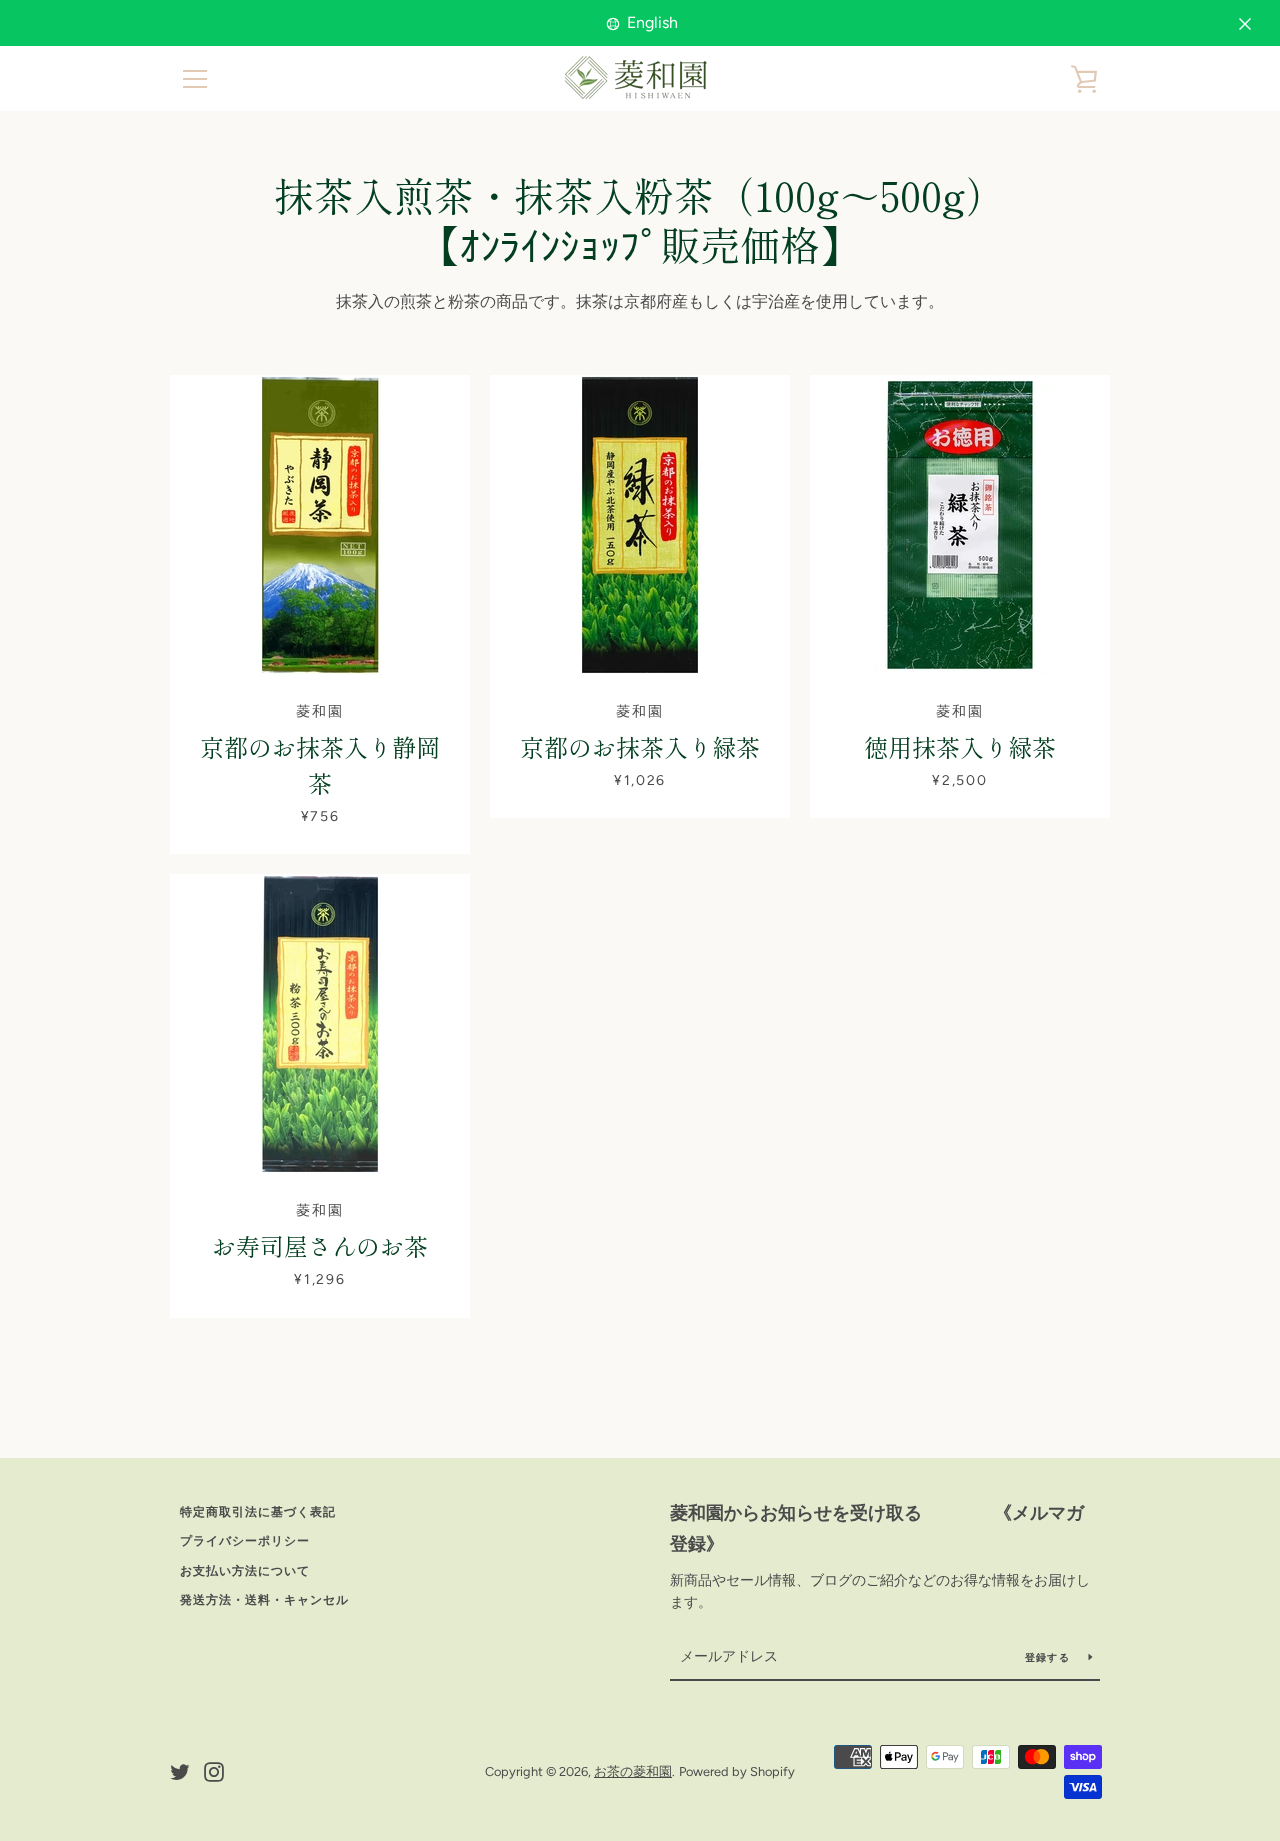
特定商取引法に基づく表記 (258, 1512)
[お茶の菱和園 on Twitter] (180, 1770)
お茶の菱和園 (633, 1771)
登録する (1049, 1657)
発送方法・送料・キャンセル (264, 1600)
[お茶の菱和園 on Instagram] (214, 1770)
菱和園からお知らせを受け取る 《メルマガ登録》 (877, 1528)
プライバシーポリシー (245, 1541)
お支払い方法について (245, 1571)
